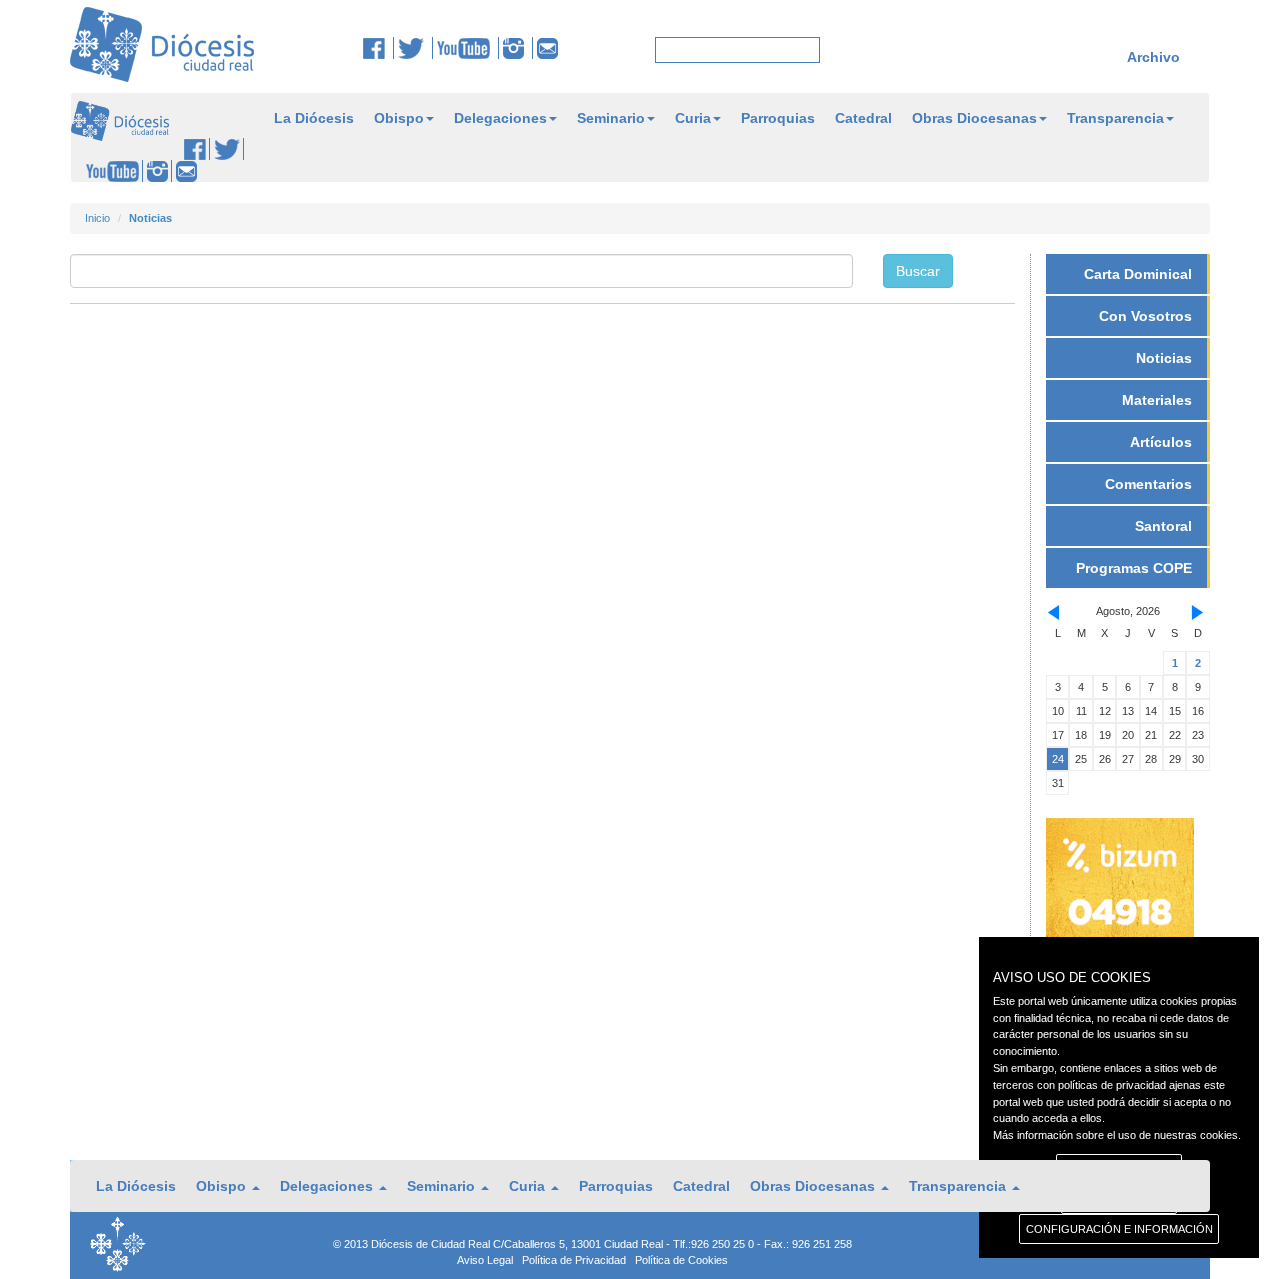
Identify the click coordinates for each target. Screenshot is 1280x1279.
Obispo (399, 118)
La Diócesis (314, 118)
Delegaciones (500, 118)
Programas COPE (1134, 568)
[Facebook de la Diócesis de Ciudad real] (378, 48)
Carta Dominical (1138, 274)
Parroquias (778, 118)
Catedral (863, 118)
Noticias (1164, 358)
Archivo (1153, 57)
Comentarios (1148, 484)
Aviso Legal (485, 1260)
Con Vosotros (1145, 316)
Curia (693, 118)
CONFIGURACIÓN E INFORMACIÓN (1119, 1229)
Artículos (1161, 442)
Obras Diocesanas (974, 118)
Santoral (1163, 526)
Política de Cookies (681, 1260)
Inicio (97, 218)
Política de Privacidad (574, 1260)
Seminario (611, 118)
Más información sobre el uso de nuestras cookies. (1117, 1135)
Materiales (1157, 400)
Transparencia (1115, 118)
